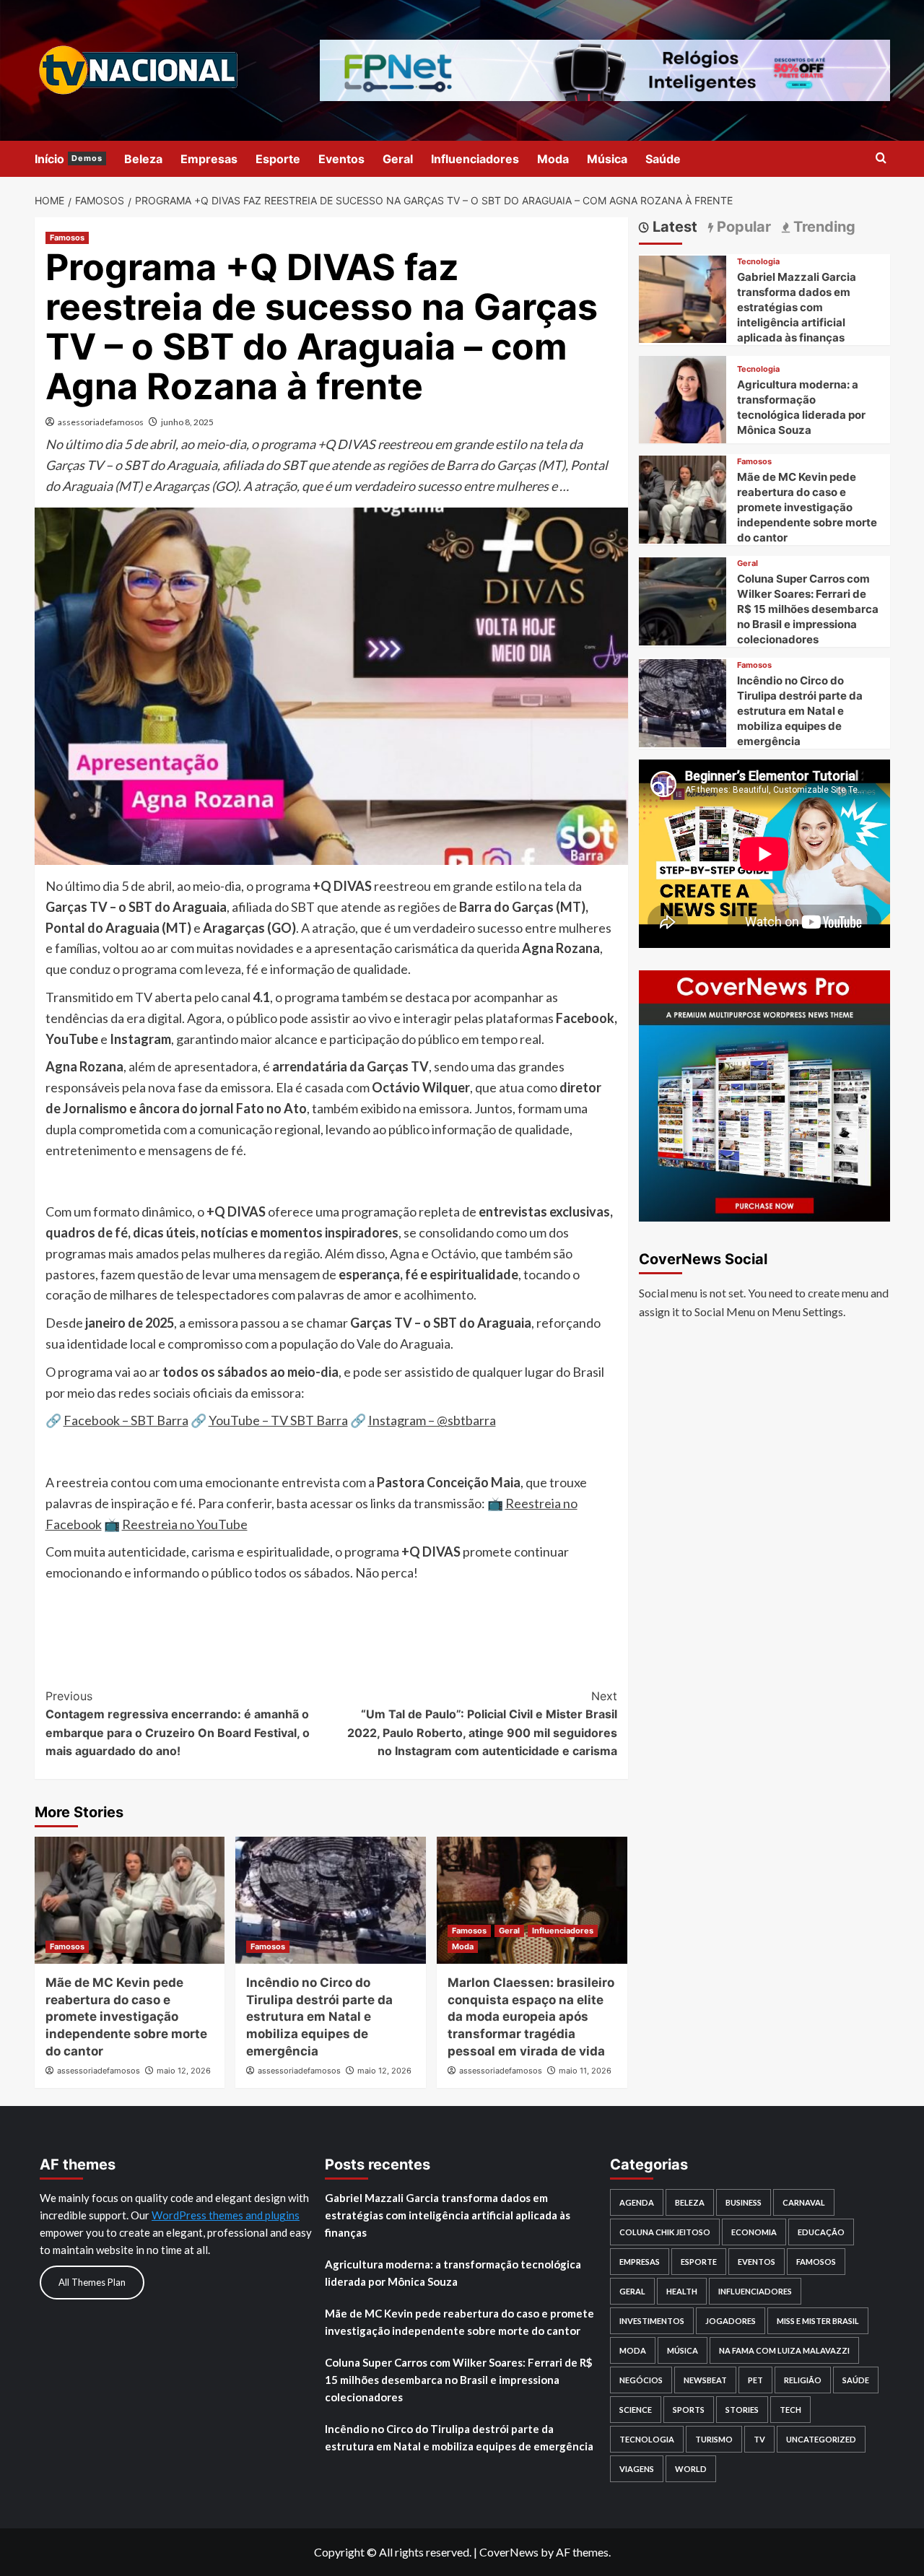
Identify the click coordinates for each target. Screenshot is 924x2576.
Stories (742, 2410)
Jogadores (731, 2321)
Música (607, 159)
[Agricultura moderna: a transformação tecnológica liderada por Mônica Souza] (683, 397)
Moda (553, 159)
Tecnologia (758, 262)
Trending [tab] (823, 227)
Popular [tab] (742, 227)
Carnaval (804, 2202)
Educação (821, 2232)
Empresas (209, 159)
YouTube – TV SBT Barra (278, 1420)
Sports (689, 2410)
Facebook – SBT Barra (126, 1420)
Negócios (641, 2380)
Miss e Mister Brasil (818, 2321)
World (691, 2469)
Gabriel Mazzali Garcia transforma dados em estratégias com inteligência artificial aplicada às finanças (797, 307)
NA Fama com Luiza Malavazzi (784, 2350)
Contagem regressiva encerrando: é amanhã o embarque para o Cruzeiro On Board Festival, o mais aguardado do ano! (178, 1724)
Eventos (341, 159)
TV (759, 2439)
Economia (754, 2232)
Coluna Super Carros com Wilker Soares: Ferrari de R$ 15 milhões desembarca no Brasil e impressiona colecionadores (808, 609)
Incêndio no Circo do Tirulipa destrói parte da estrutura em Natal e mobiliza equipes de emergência (319, 2017)
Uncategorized (821, 2439)
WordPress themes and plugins (226, 2215)
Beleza (143, 159)
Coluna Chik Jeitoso (665, 2232)
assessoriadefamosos (101, 422)
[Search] (881, 158)
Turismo (714, 2439)
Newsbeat (705, 2380)
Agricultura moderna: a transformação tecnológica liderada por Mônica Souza (453, 2273)
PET (755, 2380)
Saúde (663, 159)
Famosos (67, 238)
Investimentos (652, 2321)
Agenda (637, 2202)
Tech (790, 2410)
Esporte (278, 159)
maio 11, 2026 (585, 2071)
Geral (398, 159)
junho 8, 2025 (187, 422)
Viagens (637, 2469)
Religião (803, 2380)
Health (682, 2291)
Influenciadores (475, 159)
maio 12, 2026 (184, 2071)
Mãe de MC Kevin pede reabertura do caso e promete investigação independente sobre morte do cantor (126, 2017)
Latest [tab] (673, 227)
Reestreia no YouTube (185, 1524)
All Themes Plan (92, 2282)
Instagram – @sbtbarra (432, 1420)
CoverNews (509, 2552)
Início (69, 159)
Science (636, 2410)
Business (744, 2202)
